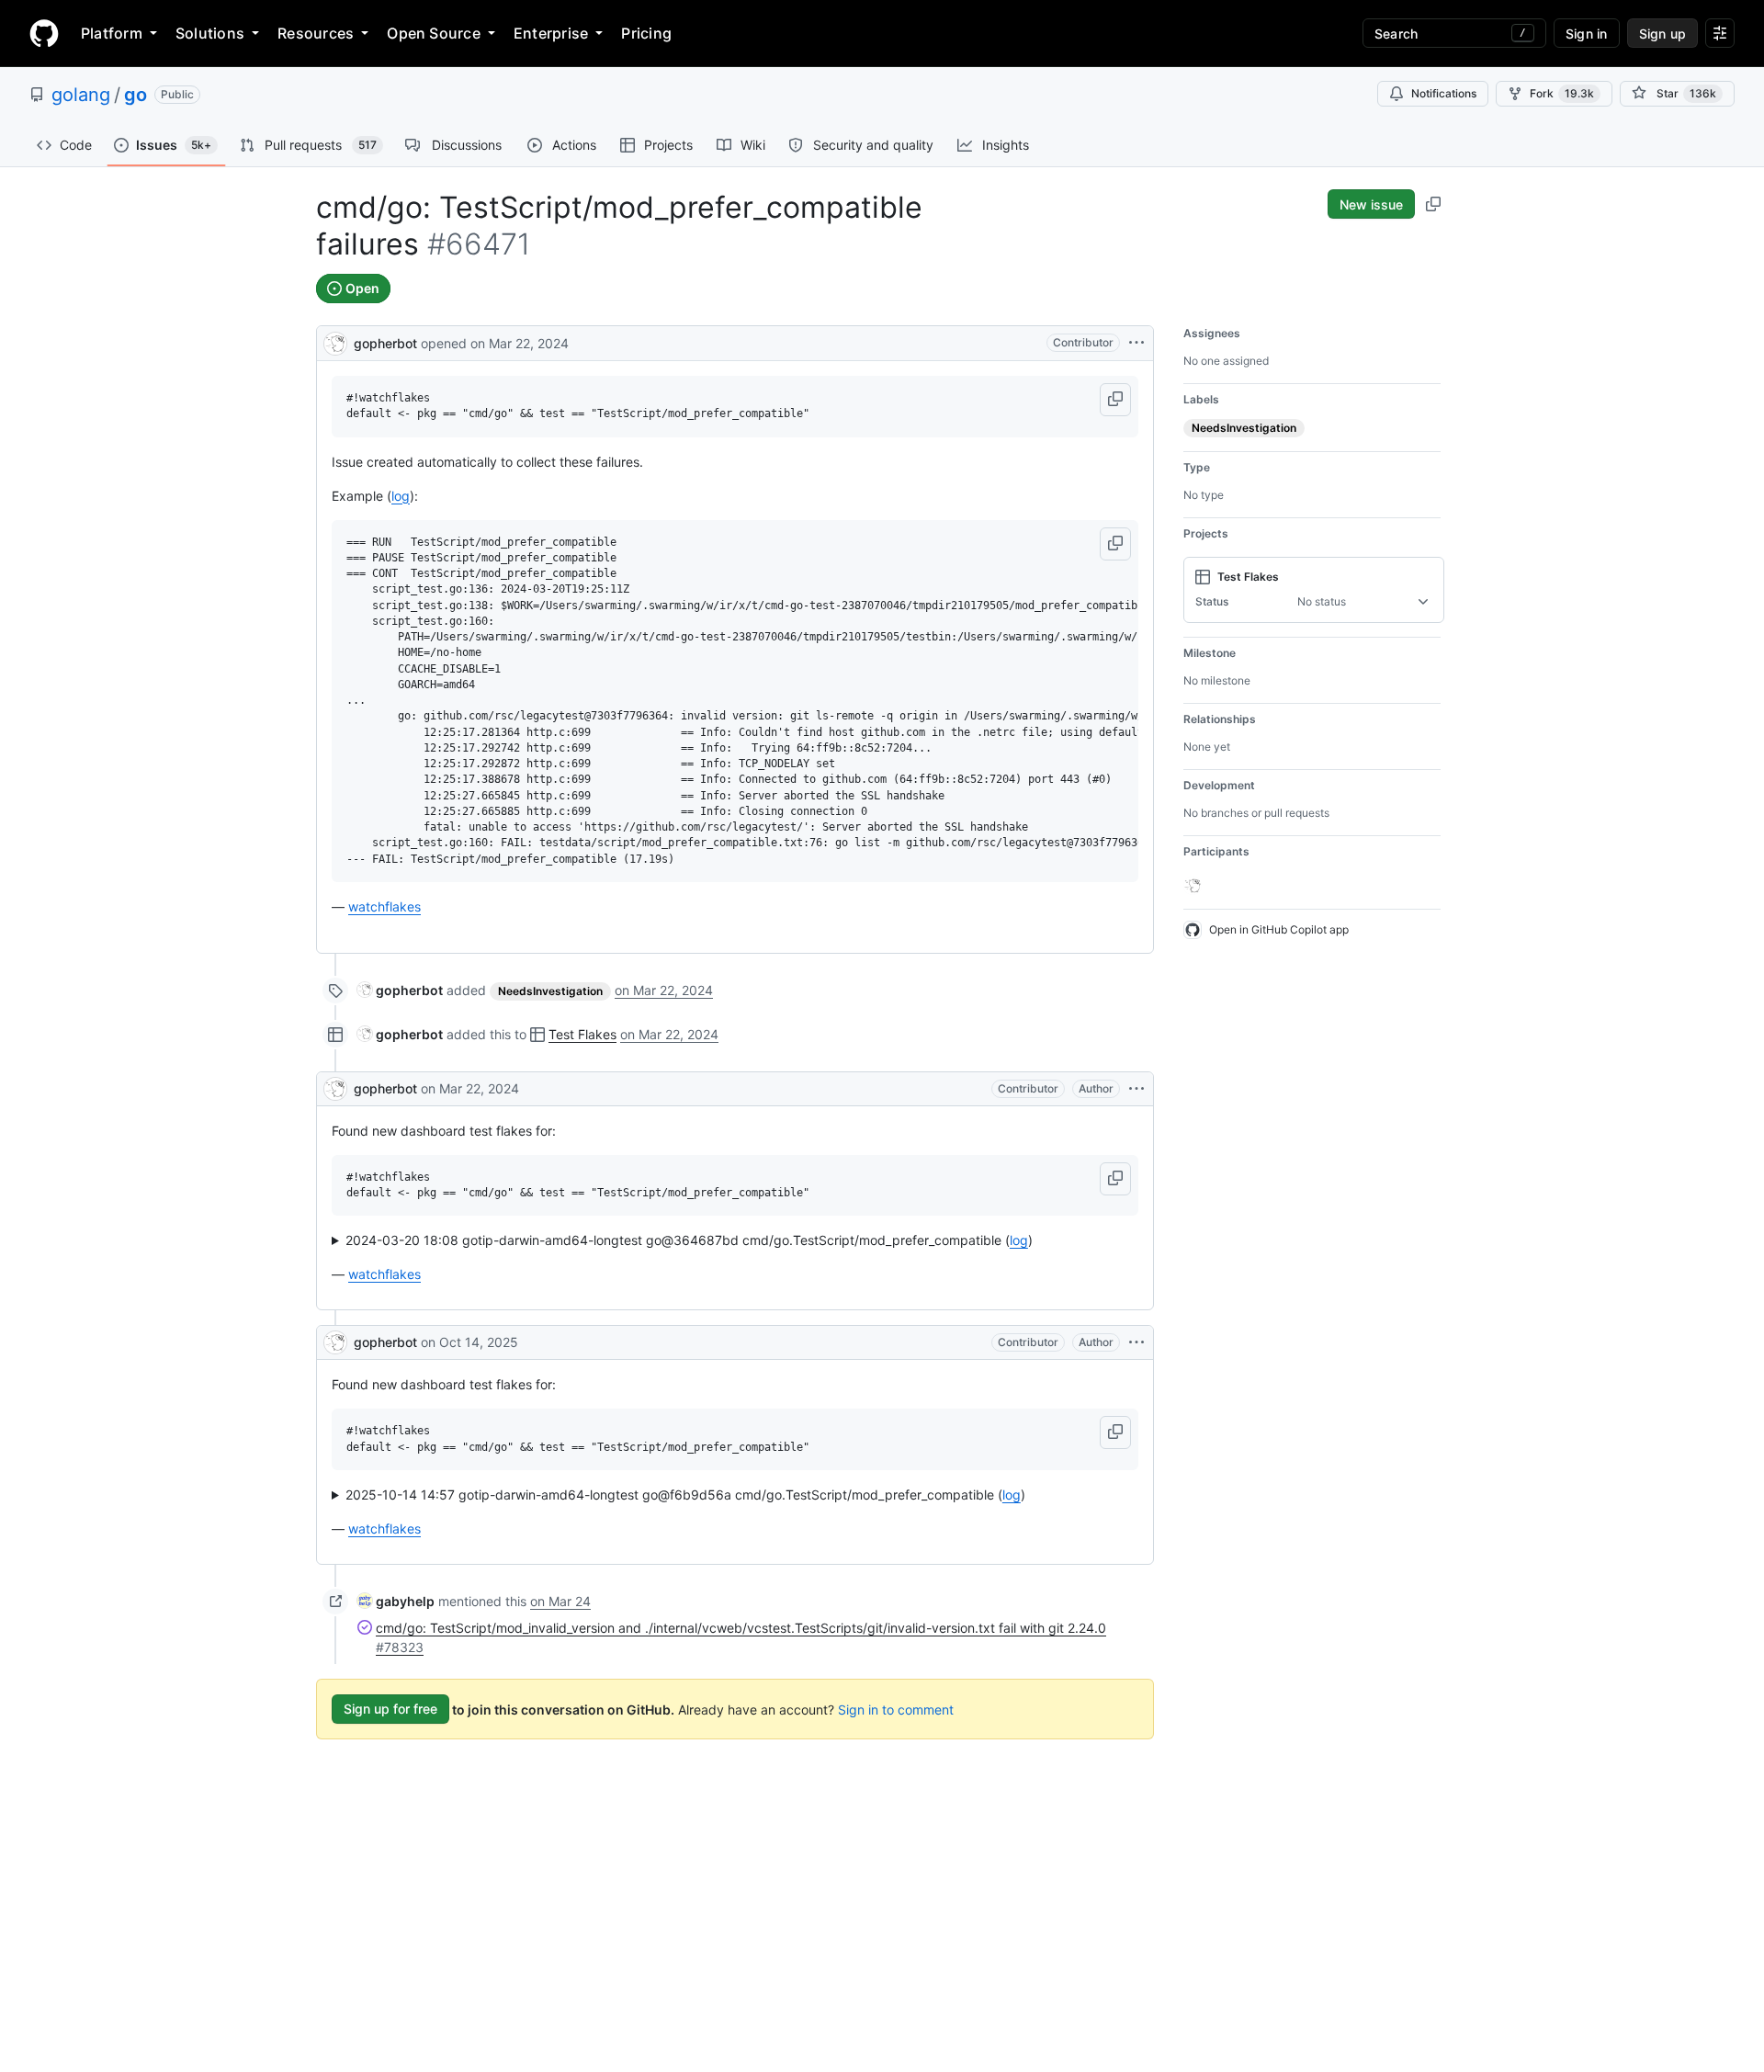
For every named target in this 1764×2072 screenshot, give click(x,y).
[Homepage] (44, 33)
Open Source (434, 33)
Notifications (1444, 93)
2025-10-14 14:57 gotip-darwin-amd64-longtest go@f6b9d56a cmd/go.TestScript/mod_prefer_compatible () (685, 1495)
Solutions (210, 33)
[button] (1115, 400)
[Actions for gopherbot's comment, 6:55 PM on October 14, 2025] (1136, 1342)
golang (81, 95)
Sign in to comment (896, 1709)
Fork (1562, 93)
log (401, 496)
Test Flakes (582, 1034)
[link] (400, 990)
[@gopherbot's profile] (335, 341)
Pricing (646, 33)
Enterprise (551, 33)
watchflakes (384, 906)
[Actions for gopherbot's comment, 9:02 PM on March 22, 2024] (1136, 1089)
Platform (112, 33)
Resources (316, 33)
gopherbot (385, 343)
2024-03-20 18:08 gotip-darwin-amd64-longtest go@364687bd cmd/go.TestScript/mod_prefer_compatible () (689, 1240)
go (136, 95)
